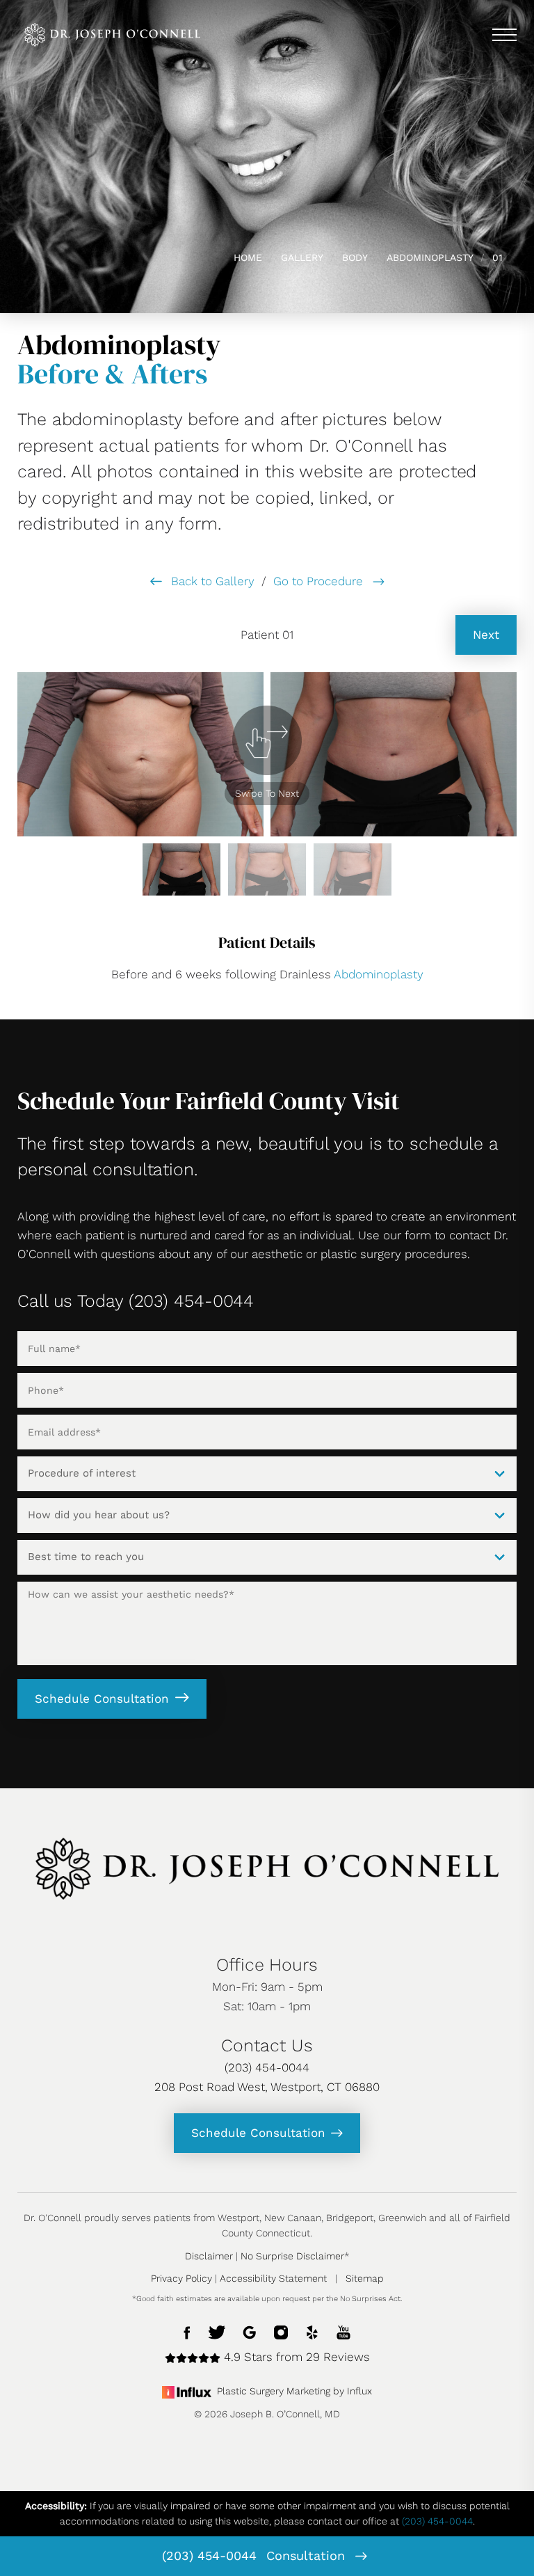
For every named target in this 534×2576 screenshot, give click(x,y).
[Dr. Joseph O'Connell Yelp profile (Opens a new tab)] (312, 2331)
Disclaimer (209, 2256)
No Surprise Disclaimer (292, 2256)
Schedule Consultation (102, 1699)
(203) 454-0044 (209, 2555)
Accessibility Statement (273, 2278)
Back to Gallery (211, 581)
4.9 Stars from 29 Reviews (295, 2357)
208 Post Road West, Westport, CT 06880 (267, 2087)
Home (248, 257)
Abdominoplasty (430, 257)
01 (497, 257)
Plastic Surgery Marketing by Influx (294, 2391)
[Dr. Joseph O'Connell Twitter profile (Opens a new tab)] (217, 2331)
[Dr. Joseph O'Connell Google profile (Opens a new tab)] (250, 2331)
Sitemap (365, 2278)
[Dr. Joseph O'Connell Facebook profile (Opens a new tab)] (187, 2331)
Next (486, 635)
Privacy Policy (181, 2278)
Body (355, 257)
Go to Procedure (320, 581)
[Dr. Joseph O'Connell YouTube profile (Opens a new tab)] (343, 2331)
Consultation (308, 2555)
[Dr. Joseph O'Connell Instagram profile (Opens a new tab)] (281, 2331)
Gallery (302, 257)
